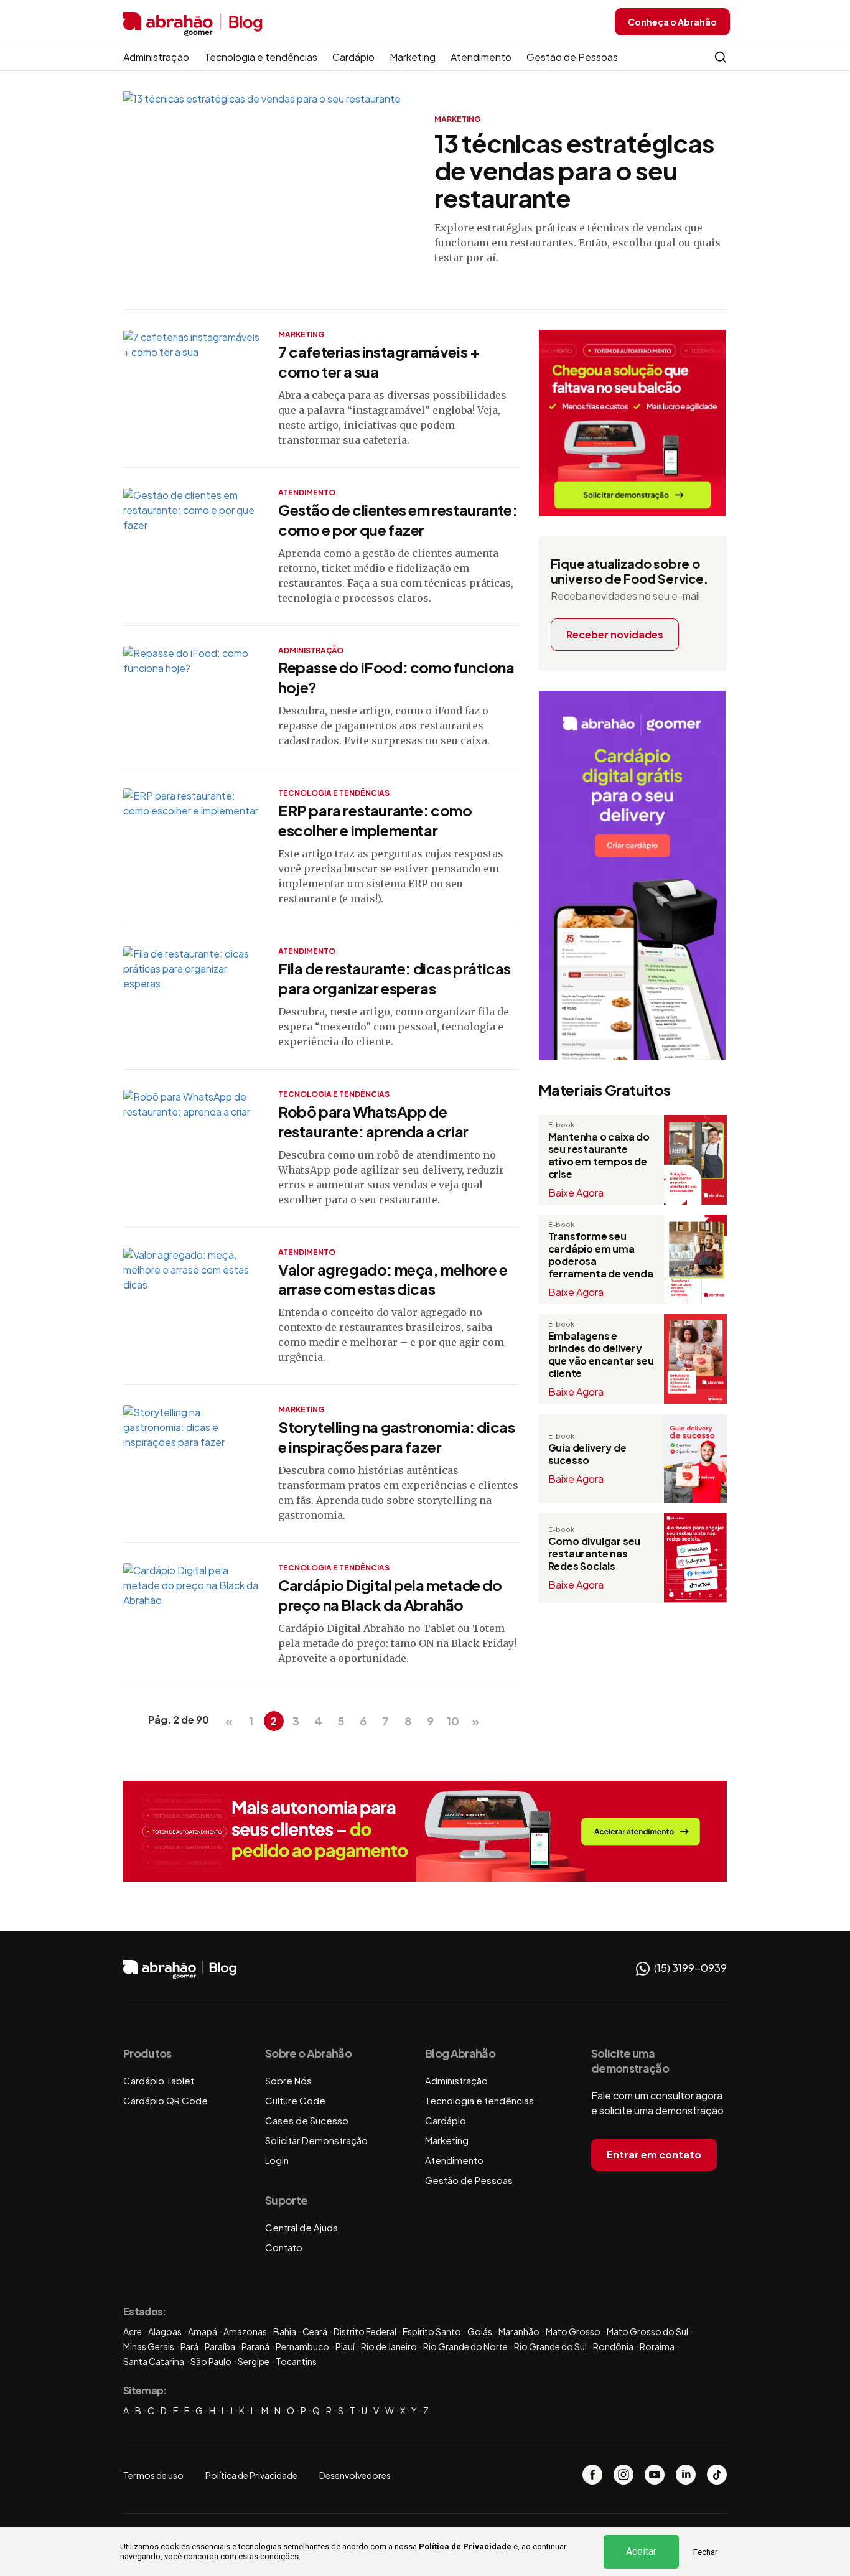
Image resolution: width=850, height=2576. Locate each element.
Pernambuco (302, 2346)
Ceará (315, 2331)
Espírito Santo (432, 2331)
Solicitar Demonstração (316, 2140)
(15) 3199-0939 (689, 1967)
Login (277, 2160)
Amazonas (245, 2331)
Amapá (203, 2331)
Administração (156, 57)
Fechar (705, 2552)
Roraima (657, 2346)
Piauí (345, 2346)
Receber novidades (615, 634)
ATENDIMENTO (307, 492)
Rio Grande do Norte (465, 2346)
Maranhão (519, 2331)
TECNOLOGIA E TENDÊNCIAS (334, 793)
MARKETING (457, 119)
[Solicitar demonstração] (632, 423)
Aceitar (641, 2551)
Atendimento (481, 57)
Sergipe (254, 2361)
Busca (721, 57)
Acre (133, 2331)
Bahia (285, 2331)
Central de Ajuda (301, 2227)
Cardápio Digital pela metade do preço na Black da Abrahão (390, 1595)
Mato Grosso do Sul (647, 2331)
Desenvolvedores (355, 2475)
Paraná (255, 2346)
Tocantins (296, 2361)
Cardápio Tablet (159, 2080)
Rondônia (613, 2346)
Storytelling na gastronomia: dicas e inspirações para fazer (396, 1437)
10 (453, 1721)
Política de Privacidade (465, 2546)
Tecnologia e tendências (261, 57)
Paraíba (220, 2346)
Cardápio (353, 57)
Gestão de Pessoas (572, 57)
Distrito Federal (365, 2331)
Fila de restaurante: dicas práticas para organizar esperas (395, 978)
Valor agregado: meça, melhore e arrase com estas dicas (393, 1279)
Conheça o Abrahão (672, 22)
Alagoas (165, 2331)
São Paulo (211, 2361)
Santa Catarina (154, 2361)
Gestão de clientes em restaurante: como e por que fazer (398, 520)
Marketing (413, 57)
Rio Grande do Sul (550, 2346)
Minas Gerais (149, 2346)
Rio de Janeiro (389, 2346)
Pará (189, 2346)
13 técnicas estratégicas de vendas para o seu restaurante (574, 170)
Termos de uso (153, 2475)
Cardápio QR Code (166, 2100)
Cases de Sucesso (307, 2120)
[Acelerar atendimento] (425, 1831)
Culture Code (295, 2100)
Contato (284, 2247)
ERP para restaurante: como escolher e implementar (375, 820)
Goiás (480, 2331)
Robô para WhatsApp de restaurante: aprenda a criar (373, 1121)
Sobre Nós (288, 2080)
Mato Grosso (573, 2331)
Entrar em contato (654, 2154)
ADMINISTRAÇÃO (311, 651)
